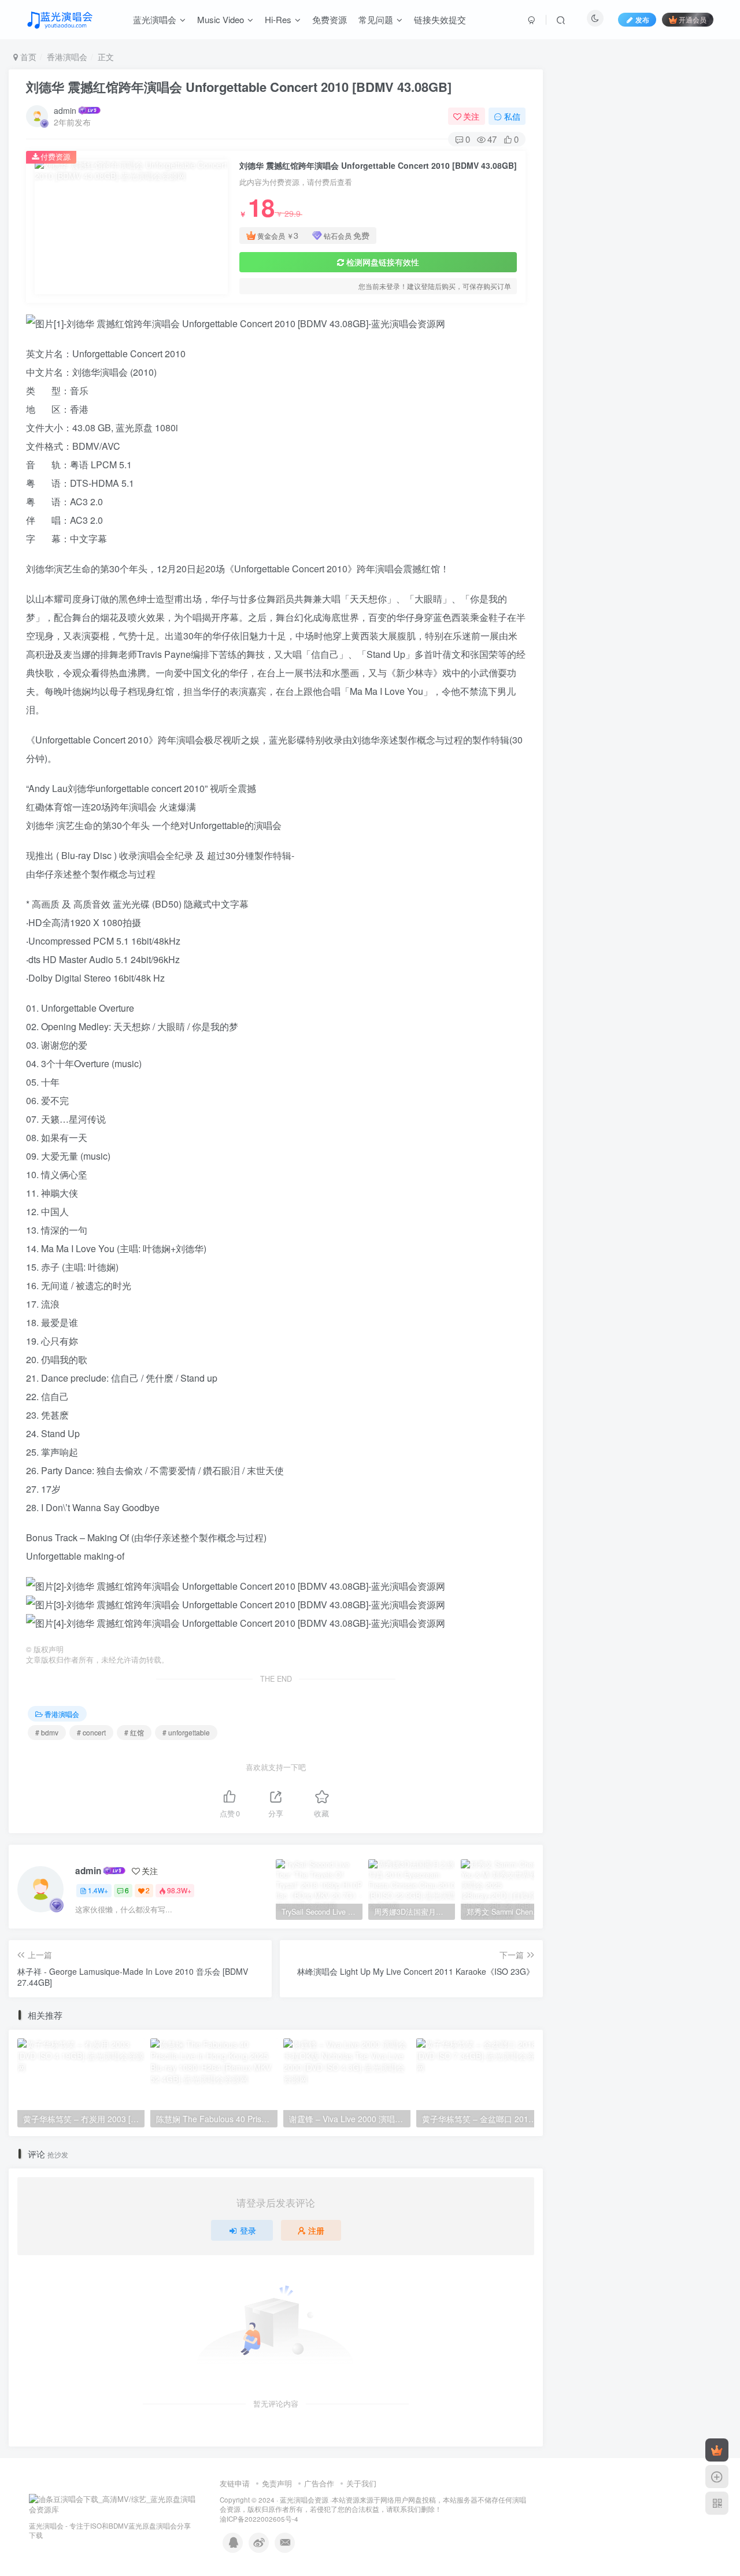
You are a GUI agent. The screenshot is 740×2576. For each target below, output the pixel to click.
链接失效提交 (440, 19)
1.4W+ (98, 1890)
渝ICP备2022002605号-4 (259, 2519)
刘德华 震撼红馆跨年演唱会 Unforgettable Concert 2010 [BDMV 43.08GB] (239, 87)
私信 (512, 116)
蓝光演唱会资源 (304, 2500)
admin (65, 110)
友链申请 (235, 2483)
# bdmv (47, 1732)
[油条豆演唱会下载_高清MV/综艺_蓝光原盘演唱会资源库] (113, 2503)
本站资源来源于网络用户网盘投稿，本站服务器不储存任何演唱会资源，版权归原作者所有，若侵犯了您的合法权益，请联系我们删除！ (373, 2505)
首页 (27, 57)
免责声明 (277, 2483)
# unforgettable (186, 1732)
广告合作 (319, 2483)
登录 (248, 2230)
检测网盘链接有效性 (383, 262)
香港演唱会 (67, 57)
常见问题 (376, 19)
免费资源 (330, 19)
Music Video (221, 19)
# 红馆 (134, 1732)
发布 (642, 19)
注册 (316, 2230)
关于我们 (361, 2483)
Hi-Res (278, 19)
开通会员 (693, 19)
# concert (91, 1732)
